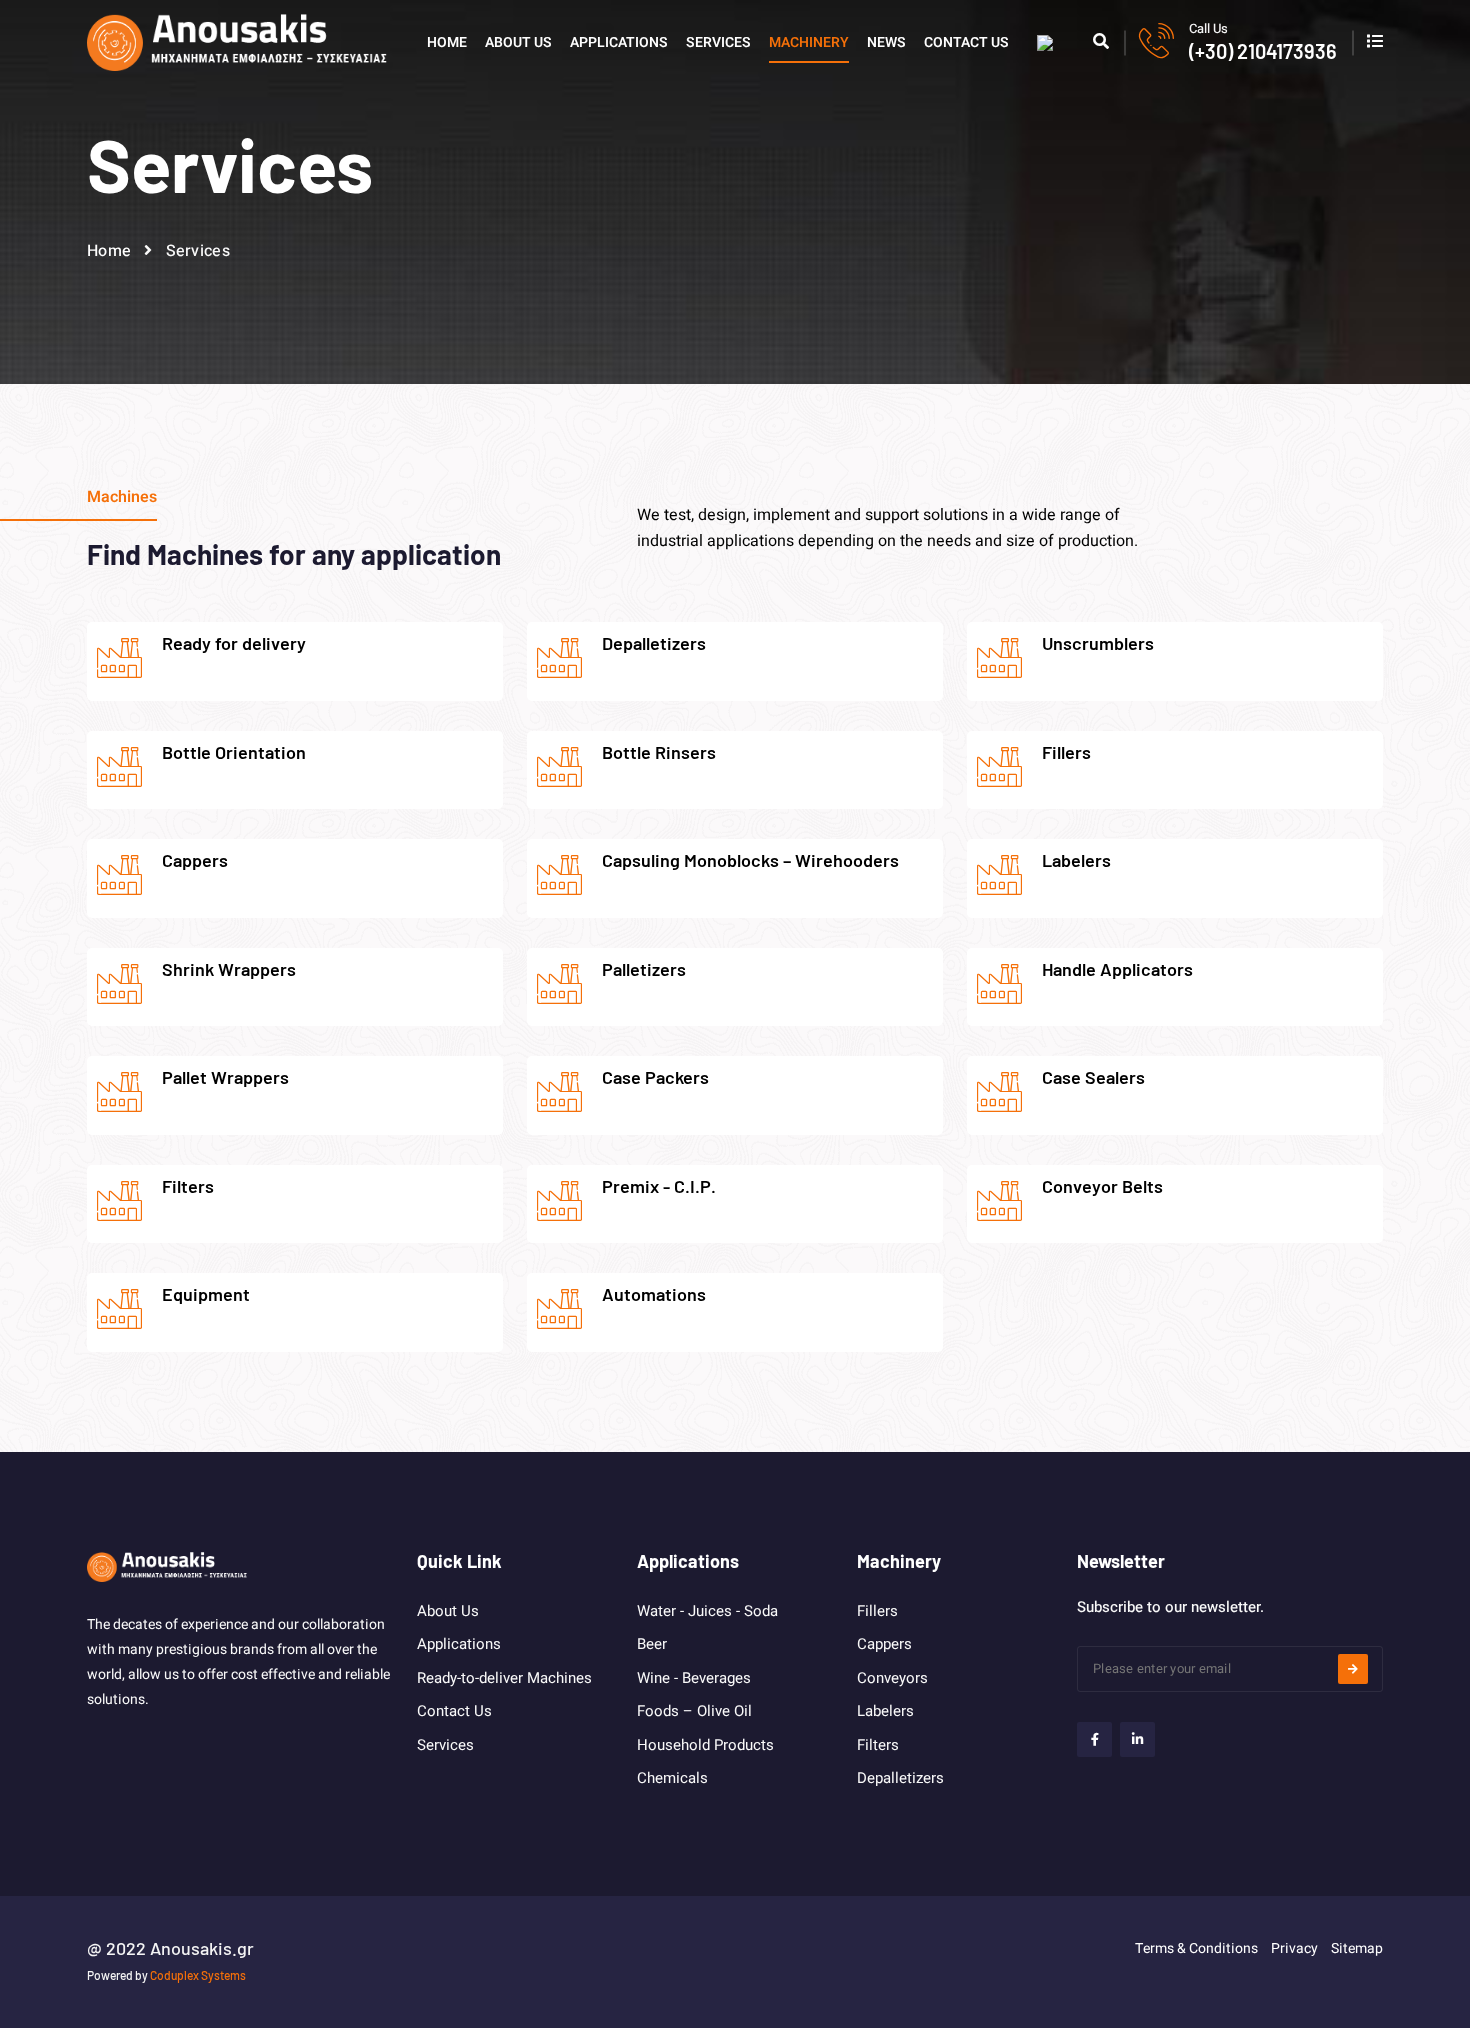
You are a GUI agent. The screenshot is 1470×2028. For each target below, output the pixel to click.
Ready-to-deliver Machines (504, 1678)
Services (445, 1745)
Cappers (884, 1644)
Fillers (877, 1611)
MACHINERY (809, 42)
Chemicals (672, 1778)
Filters (878, 1745)
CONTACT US (966, 42)
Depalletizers (900, 1778)
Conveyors (892, 1678)
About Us (448, 1611)
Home (109, 251)
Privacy (1294, 1948)
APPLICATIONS (619, 42)
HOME (447, 42)
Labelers (885, 1711)
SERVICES (718, 42)
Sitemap (1357, 1948)
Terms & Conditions (1196, 1948)
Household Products (705, 1745)
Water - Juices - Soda (707, 1611)
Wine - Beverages (694, 1678)
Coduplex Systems (198, 1975)
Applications (459, 1644)
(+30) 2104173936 (1263, 51)
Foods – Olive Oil (694, 1711)
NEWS (886, 42)
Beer (652, 1644)
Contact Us (454, 1711)
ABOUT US (518, 42)
